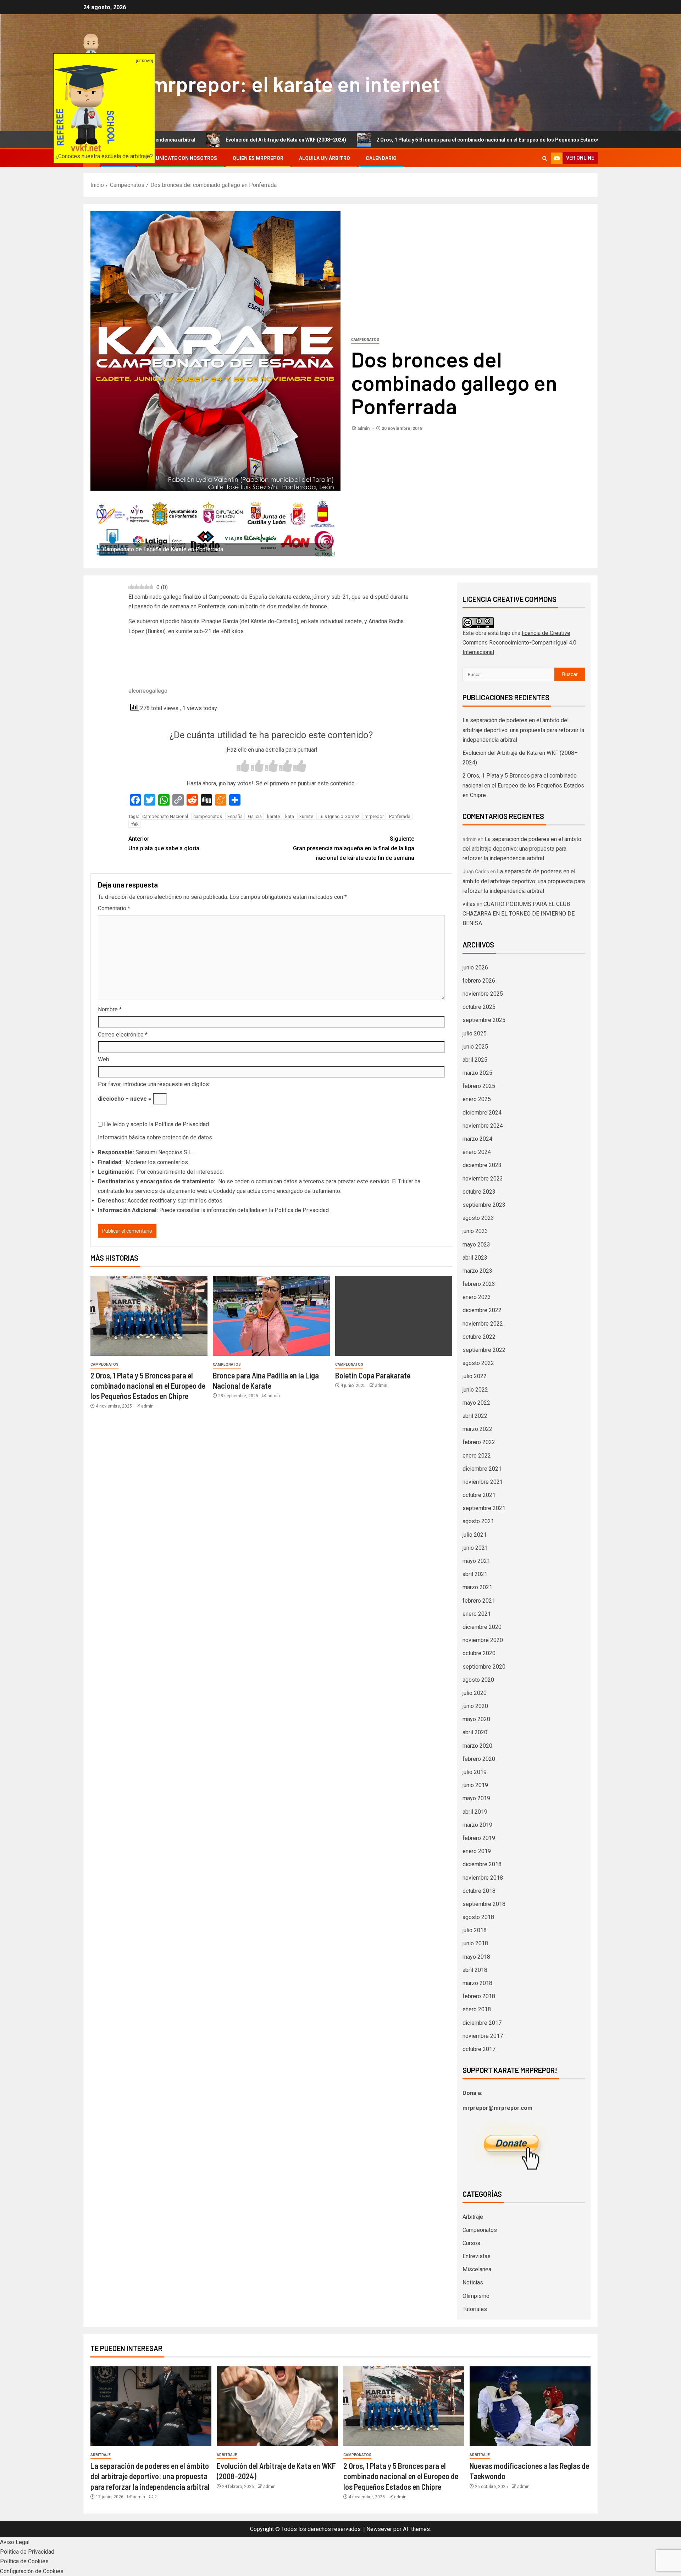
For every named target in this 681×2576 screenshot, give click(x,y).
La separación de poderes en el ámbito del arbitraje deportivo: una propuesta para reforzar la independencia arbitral (523, 730)
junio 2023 (475, 1231)
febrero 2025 (479, 1086)
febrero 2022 (479, 1442)
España (235, 816)
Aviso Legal (15, 2542)
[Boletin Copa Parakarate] (394, 1316)
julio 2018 (475, 1930)
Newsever (379, 2529)
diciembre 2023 (482, 1165)
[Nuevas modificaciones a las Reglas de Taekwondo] (530, 2406)
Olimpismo (476, 2296)
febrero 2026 (479, 981)
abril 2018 (475, 1970)
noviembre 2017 (483, 2036)
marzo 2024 (477, 1139)
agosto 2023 (478, 1218)
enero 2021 (477, 1614)
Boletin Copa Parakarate (373, 1375)
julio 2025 (475, 1033)
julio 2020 (475, 1693)
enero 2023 (477, 1297)
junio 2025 (475, 1047)
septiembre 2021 (484, 1508)
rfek (135, 824)
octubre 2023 (479, 1192)
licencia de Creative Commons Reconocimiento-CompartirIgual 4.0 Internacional (519, 643)
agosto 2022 (478, 1363)
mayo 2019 (476, 1798)
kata (290, 816)
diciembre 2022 (482, 1310)
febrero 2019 (479, 1838)
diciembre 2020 (482, 1627)
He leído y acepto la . (156, 1124)
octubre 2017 (479, 2049)
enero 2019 (477, 1851)
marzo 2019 (477, 1825)
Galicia (255, 816)
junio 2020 (475, 1706)
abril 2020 (475, 1732)
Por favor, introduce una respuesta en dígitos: (154, 1084)
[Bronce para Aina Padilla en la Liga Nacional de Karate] (271, 1316)
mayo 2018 (476, 1957)
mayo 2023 (476, 1245)
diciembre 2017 (482, 2023)
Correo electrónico (123, 1035)
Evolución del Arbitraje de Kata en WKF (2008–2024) (187, 140)
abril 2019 (475, 1812)
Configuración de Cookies (32, 2571)
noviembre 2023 (483, 1179)
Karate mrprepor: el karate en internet (262, 84)
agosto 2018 (478, 1917)
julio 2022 (475, 1376)
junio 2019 (475, 1785)
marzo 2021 (477, 1587)
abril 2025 (475, 1060)
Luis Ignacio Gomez (339, 816)
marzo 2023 (477, 1271)
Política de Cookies (24, 2561)
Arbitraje (473, 2217)
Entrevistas (477, 2256)
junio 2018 (475, 1943)
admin (364, 429)
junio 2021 (475, 1548)
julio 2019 (475, 1772)
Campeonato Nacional (165, 816)
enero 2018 (477, 2009)
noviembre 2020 (483, 1640)
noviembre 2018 (483, 1878)
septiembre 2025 (484, 1020)
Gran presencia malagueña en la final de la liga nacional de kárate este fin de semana (354, 848)
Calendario (381, 158)
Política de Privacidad (182, 1124)
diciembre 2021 (482, 1469)
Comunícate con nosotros (181, 158)
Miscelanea (477, 2269)
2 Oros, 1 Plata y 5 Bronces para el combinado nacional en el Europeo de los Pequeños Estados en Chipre (401, 140)
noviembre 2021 (483, 1482)
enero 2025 (477, 1099)
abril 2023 (475, 1258)
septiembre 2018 (484, 1904)
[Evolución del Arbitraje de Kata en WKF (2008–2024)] (277, 2406)
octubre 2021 (479, 1495)
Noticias (473, 2282)
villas (469, 904)
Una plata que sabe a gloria (164, 844)
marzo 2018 (477, 1983)
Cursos (471, 2243)
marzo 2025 (477, 1073)
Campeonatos (365, 340)
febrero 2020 (479, 1759)
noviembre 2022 (483, 1324)
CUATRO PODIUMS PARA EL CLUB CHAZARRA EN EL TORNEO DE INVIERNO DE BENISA (519, 914)
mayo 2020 (476, 1719)
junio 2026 (475, 968)
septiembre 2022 (484, 1350)
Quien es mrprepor (258, 158)
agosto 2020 (478, 1680)
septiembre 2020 (484, 1667)
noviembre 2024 (483, 1126)
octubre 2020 (479, 1653)
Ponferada (400, 816)
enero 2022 (477, 1456)
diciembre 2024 (482, 1113)
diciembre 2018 (482, 1864)
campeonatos (208, 816)
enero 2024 (477, 1152)
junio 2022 (475, 1390)
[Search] (545, 158)
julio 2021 (475, 1535)
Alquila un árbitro (325, 158)
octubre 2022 (479, 1337)
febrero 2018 (479, 1996)
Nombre (110, 1009)
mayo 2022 (476, 1403)
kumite (306, 816)
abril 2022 (475, 1416)
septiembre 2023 (484, 1205)
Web (104, 1059)
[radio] (243, 767)
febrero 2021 (479, 1601)
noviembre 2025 (483, 994)
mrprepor (374, 816)
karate (273, 816)
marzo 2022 (477, 1429)
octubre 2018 (479, 1891)
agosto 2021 (478, 1521)
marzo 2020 (477, 1746)
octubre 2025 (479, 1007)
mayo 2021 (476, 1561)
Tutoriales (475, 2309)
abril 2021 (475, 1574)
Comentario (114, 908)
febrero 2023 (479, 1284)
